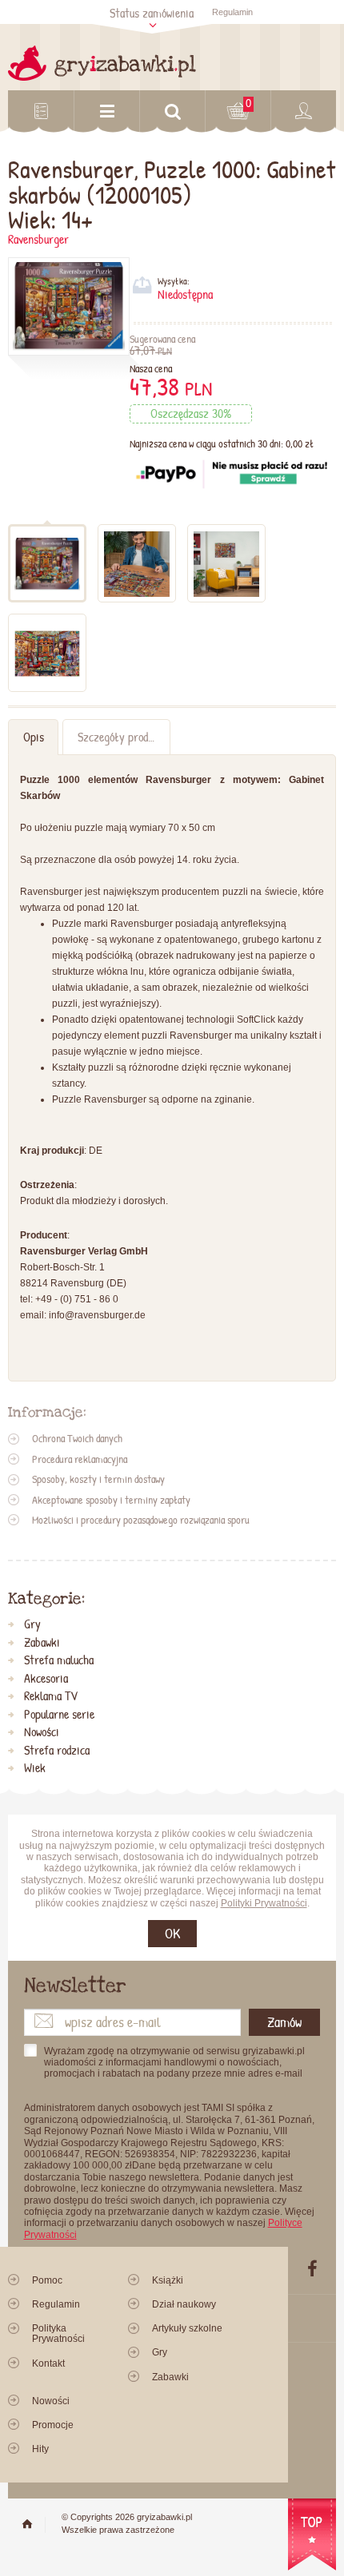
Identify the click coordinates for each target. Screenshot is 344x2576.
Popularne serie (59, 1715)
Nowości (42, 1732)
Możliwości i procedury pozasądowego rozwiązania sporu (141, 1520)
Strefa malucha (59, 1660)
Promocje (53, 2425)
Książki (168, 2280)
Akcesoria (46, 1679)
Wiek (35, 1768)
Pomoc (47, 2280)
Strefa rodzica (57, 1751)
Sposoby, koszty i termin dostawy (98, 1479)
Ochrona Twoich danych (77, 1438)
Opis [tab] (34, 737)
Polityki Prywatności (264, 1903)
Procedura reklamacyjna (80, 1459)
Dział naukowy (184, 2304)
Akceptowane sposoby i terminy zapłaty (111, 1500)
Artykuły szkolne (187, 2328)
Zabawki (42, 1643)
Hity (40, 2449)
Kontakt (48, 2363)
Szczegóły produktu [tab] (123, 737)
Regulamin (232, 12)
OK (172, 1933)
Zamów (284, 2022)
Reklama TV (51, 1696)
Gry (32, 1624)
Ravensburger (38, 239)
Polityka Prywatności (58, 2334)
